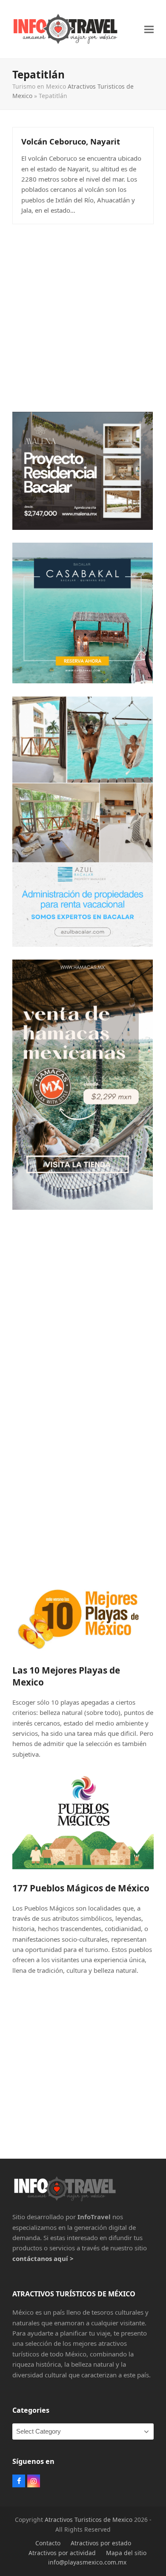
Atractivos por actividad (62, 2553)
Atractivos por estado (101, 2543)
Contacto (48, 2543)
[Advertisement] (83, 316)
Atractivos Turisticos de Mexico (89, 2520)
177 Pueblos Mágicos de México (81, 1888)
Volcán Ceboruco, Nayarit (71, 141)
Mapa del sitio (126, 2553)
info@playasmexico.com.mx (87, 2562)
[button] (149, 29)
